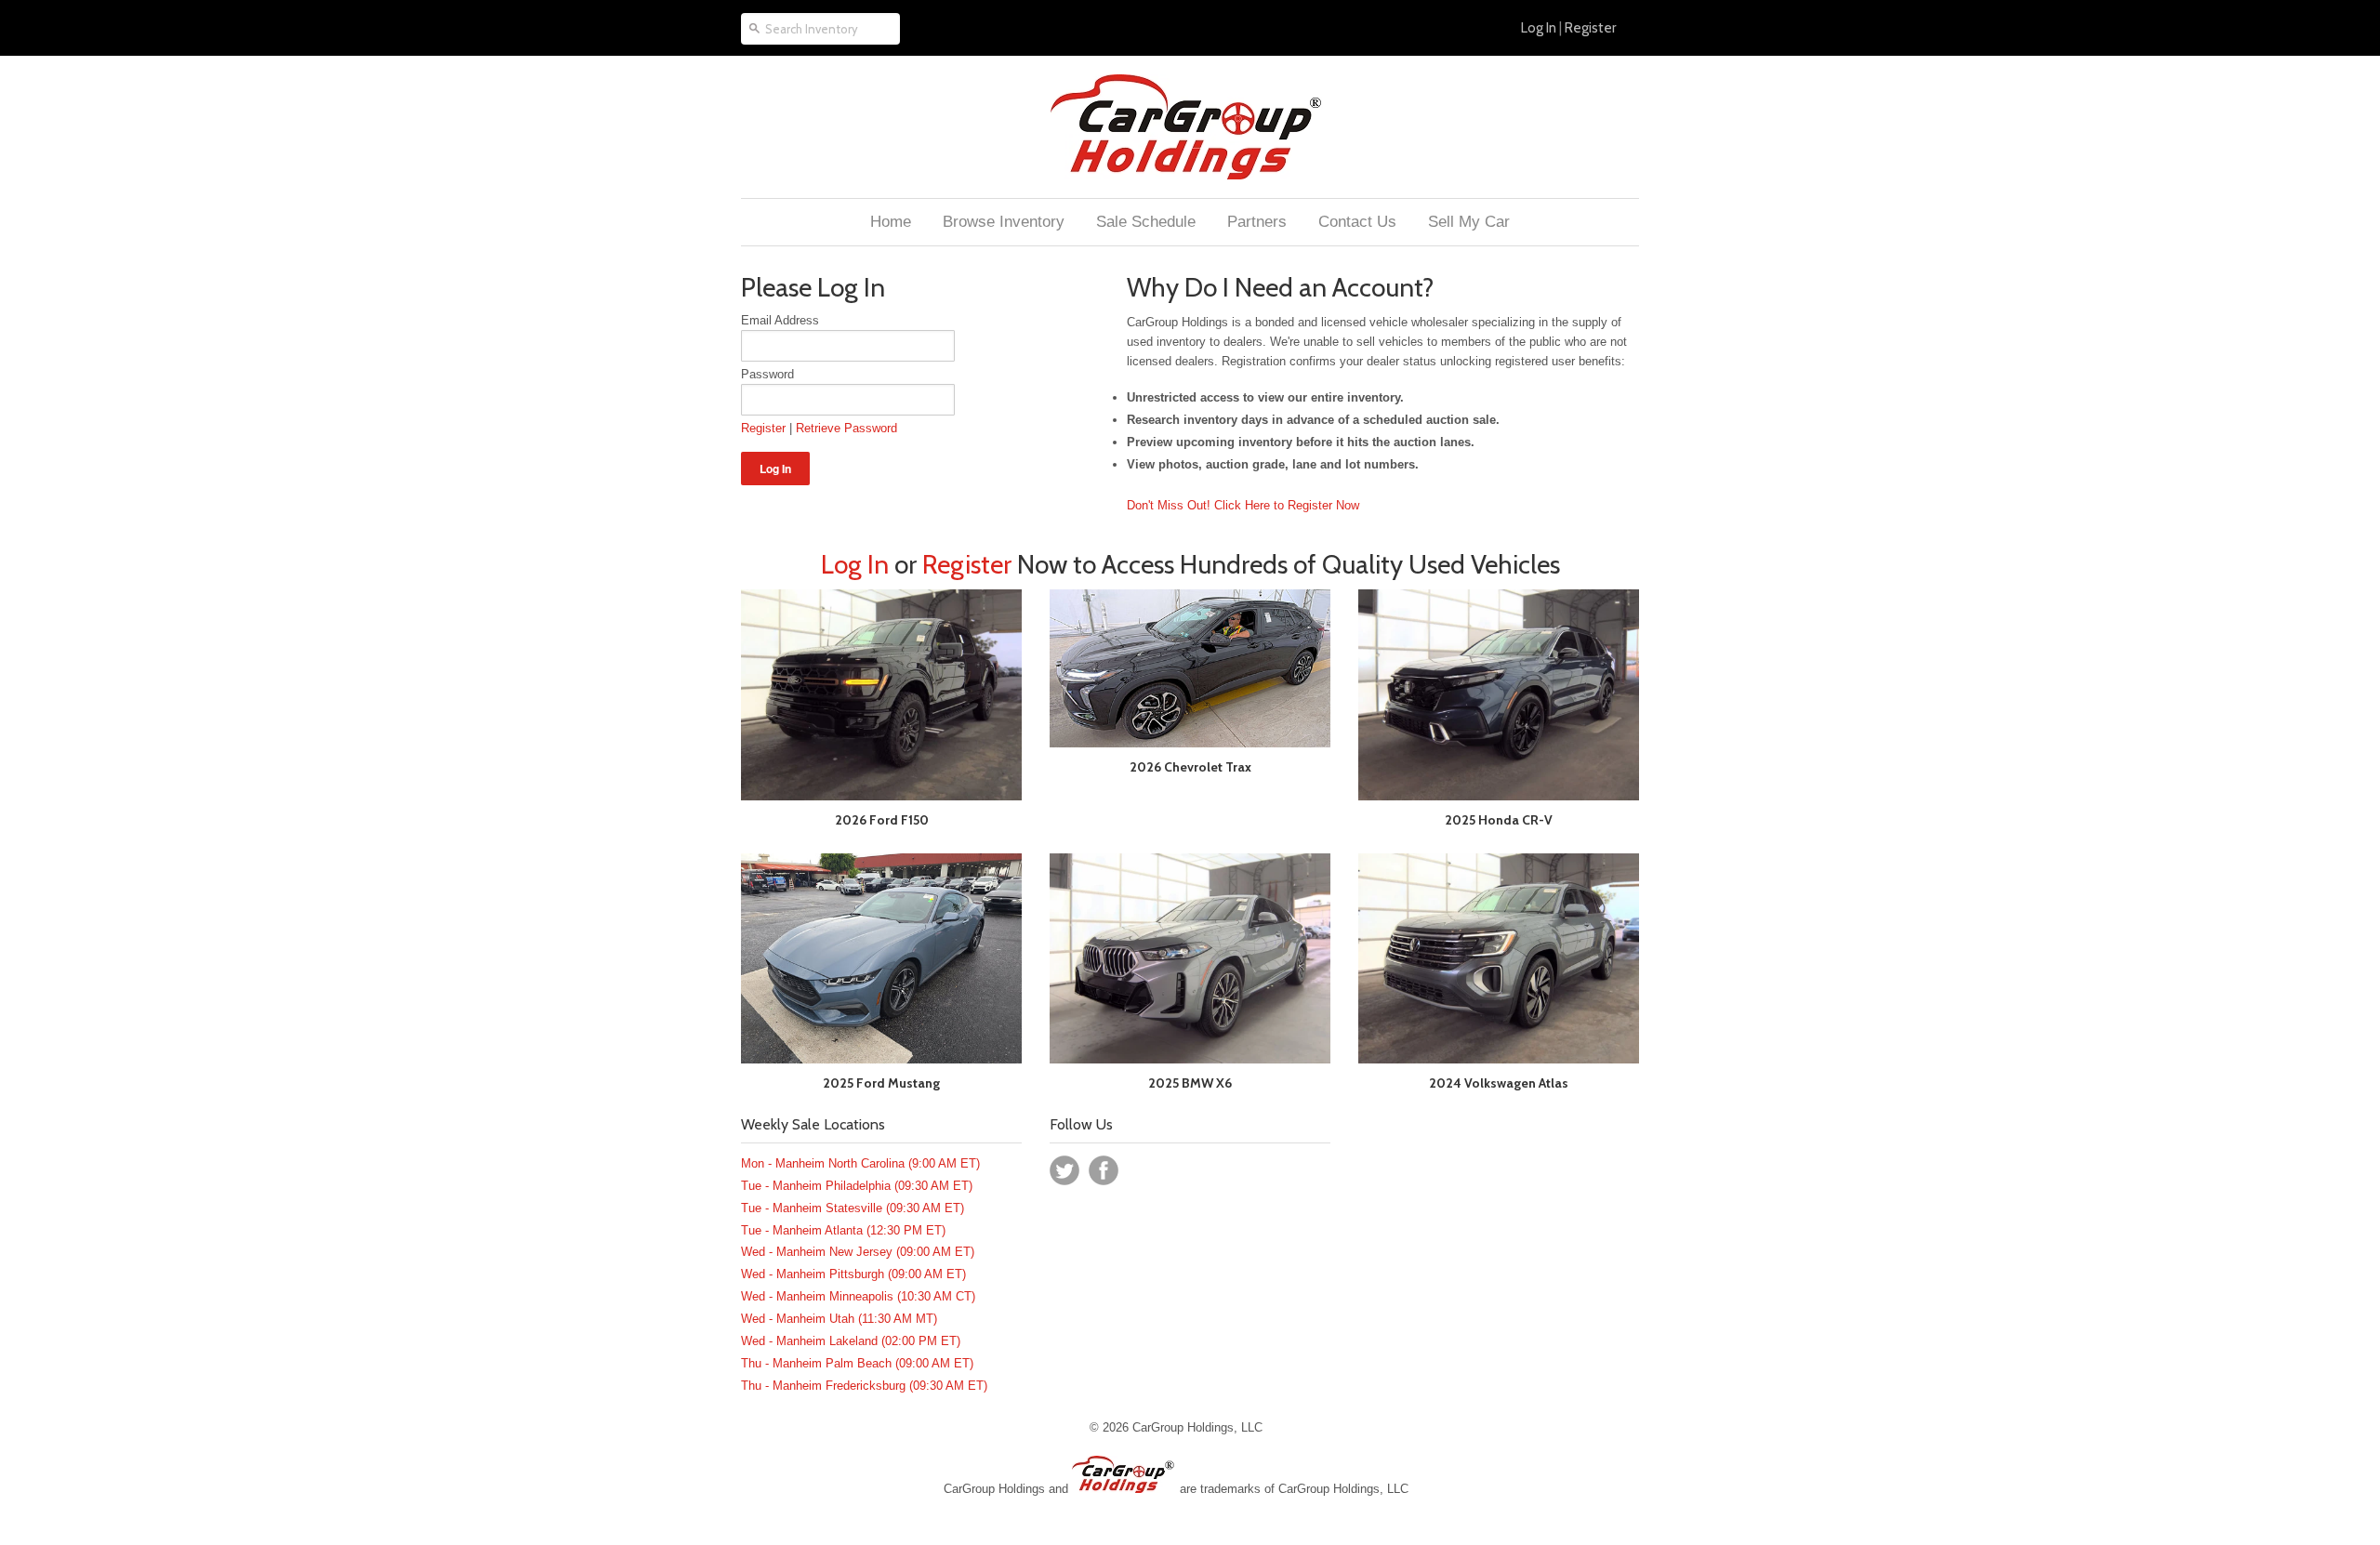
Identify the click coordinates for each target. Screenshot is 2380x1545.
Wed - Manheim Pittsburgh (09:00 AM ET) (853, 1274)
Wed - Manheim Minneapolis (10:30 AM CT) (858, 1296)
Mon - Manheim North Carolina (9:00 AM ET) (860, 1163)
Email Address (780, 320)
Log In (1539, 28)
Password (767, 374)
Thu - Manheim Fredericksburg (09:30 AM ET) (864, 1386)
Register (1590, 28)
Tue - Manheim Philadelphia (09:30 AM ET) (857, 1186)
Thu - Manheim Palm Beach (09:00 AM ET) (857, 1363)
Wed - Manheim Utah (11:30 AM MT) (839, 1319)
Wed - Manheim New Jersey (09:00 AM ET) (858, 1252)
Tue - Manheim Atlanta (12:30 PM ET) (843, 1230)
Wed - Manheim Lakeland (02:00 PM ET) (851, 1341)
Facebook (1104, 1170)
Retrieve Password (846, 428)
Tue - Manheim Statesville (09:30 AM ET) (853, 1208)
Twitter (1064, 1170)
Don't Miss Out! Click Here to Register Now (1243, 505)
